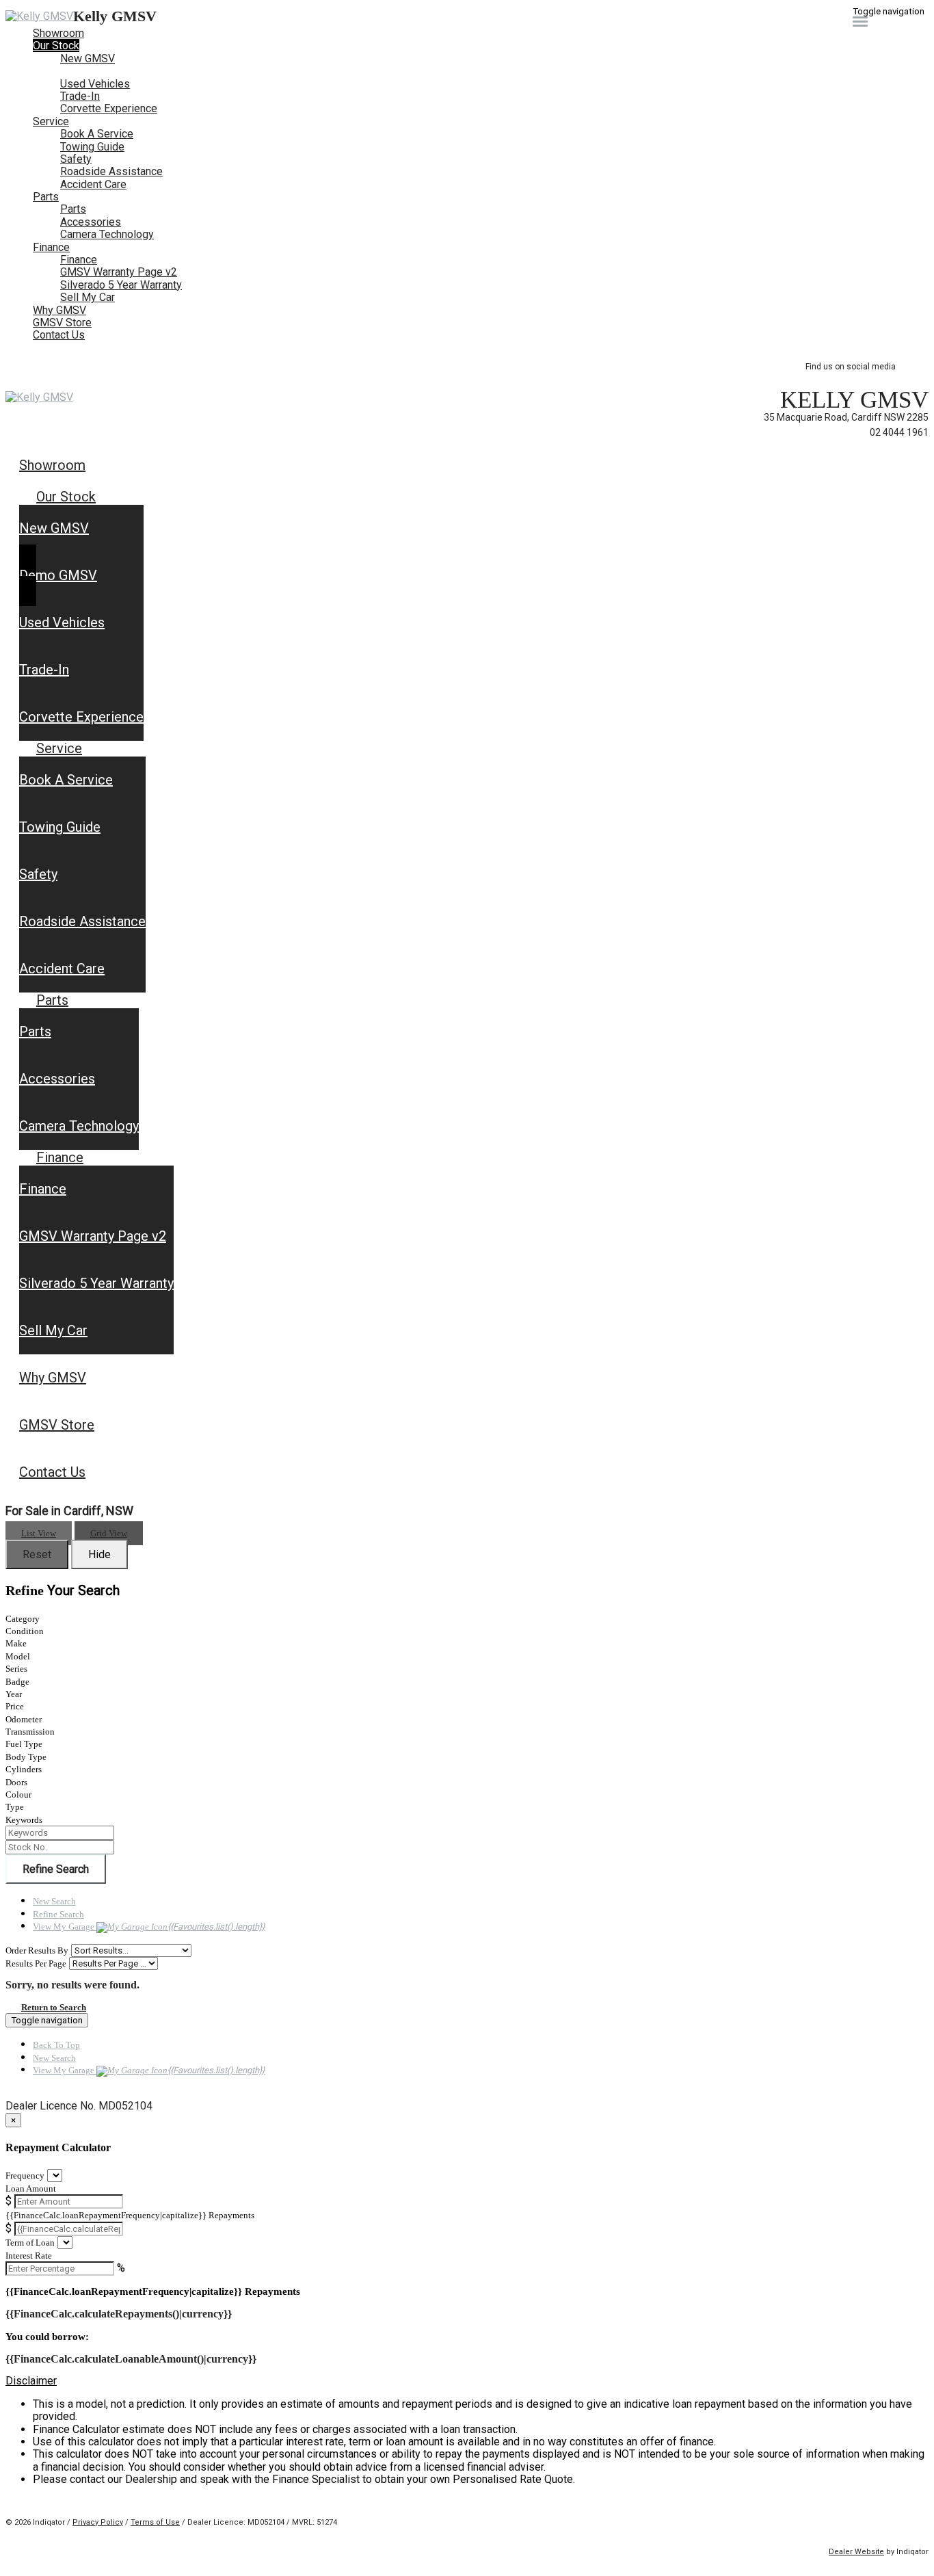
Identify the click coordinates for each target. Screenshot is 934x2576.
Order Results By (37, 1950)
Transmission (30, 1732)
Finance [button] (51, 247)
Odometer (24, 1719)
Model (18, 1656)
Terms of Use (155, 2522)
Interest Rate (29, 2256)
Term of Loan (30, 2243)
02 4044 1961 (899, 432)
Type (15, 1807)
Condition (25, 1631)
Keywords (24, 1820)
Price (15, 1706)
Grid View (109, 1533)
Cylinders (24, 1769)
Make (16, 1643)
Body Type (26, 1757)
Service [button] (51, 121)
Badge (17, 1682)
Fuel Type (24, 1744)
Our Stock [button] (56, 45)
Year (14, 1694)
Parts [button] (46, 197)
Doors (16, 1782)
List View (39, 1533)
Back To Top (56, 2045)
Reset (37, 1554)
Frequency (25, 2176)
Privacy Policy (98, 2522)
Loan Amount (31, 2189)
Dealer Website (856, 2552)
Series (16, 1669)
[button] (467, 2381)
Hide (99, 1554)
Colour (18, 1795)
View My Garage (149, 1927)
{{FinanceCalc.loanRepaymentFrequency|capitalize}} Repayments (130, 2215)
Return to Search (54, 2007)
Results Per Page (36, 1963)
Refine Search (56, 1869)
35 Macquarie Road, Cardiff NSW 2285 (846, 417)
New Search (54, 1901)
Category (23, 1619)
